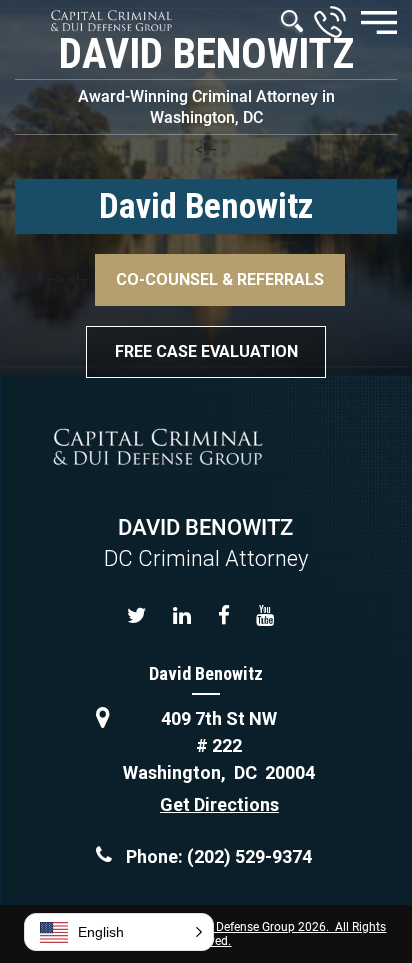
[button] (119, 932)
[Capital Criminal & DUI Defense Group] (111, 20)
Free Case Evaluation (206, 351)
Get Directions (219, 804)
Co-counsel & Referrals (220, 279)
